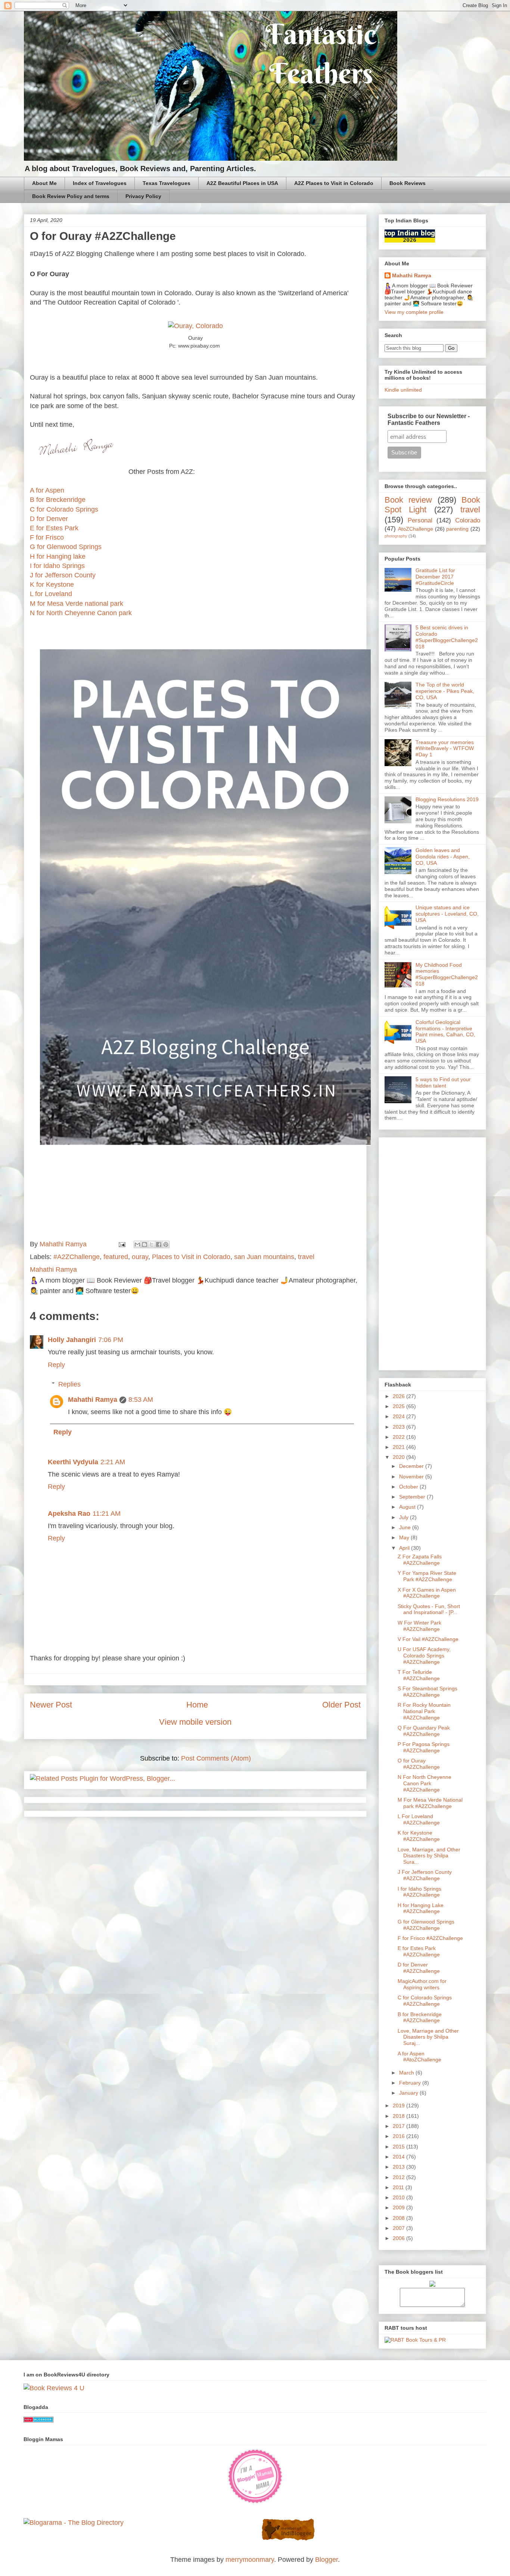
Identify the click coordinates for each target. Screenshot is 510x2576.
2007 (399, 2228)
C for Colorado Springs (64, 509)
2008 (399, 2218)
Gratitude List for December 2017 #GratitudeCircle (435, 577)
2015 (399, 2147)
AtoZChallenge (416, 529)
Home (197, 1705)
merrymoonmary (250, 2560)
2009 (399, 2208)
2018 (399, 2116)
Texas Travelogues (167, 183)
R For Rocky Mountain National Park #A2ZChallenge (424, 1711)
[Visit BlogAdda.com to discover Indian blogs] (38, 2420)
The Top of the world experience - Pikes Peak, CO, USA (445, 691)
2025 (399, 1406)
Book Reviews (408, 183)
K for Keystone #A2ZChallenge (419, 1836)
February (411, 2083)
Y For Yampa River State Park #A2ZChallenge (427, 1576)
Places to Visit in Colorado (191, 1257)
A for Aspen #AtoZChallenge (419, 2057)
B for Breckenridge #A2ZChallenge (420, 2017)
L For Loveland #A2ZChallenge (419, 1819)
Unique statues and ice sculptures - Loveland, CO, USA (447, 914)
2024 (399, 1416)
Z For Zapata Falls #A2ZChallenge (420, 1560)
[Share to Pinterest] (166, 1244)
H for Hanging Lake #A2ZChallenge (421, 1908)
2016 (399, 2136)
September (413, 1497)
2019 (399, 2105)
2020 (399, 1457)
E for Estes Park (54, 528)
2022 (399, 1437)
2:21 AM (113, 1462)
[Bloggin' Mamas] (255, 2502)
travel (306, 1257)
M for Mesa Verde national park (77, 604)
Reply (56, 1365)
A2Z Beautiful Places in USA (242, 183)
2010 (399, 2197)
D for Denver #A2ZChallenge (419, 1968)
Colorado (468, 520)
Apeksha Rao (69, 1514)
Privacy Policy (143, 196)
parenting (457, 529)
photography (396, 536)
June (406, 1527)
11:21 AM (107, 1514)
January (409, 2093)
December (412, 1466)
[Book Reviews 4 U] (54, 2388)
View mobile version (195, 1722)
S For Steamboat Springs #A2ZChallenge (427, 1692)
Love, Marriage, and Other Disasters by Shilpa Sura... (429, 1856)
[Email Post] (121, 1244)
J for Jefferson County (63, 575)
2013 (399, 2167)
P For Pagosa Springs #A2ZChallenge (424, 1747)
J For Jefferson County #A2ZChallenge (425, 1875)
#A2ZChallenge (77, 1257)
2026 (399, 1396)
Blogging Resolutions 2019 (447, 799)
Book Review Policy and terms (71, 196)
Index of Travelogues (100, 183)
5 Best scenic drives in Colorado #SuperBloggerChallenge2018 (447, 637)
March (407, 2073)
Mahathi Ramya (93, 1400)
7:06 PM (111, 1340)
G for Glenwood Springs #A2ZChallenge (426, 1925)
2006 (399, 2238)
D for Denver (49, 519)
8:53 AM (141, 1400)
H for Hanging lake (58, 556)
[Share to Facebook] (159, 1244)
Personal (420, 520)
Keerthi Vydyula (73, 1462)
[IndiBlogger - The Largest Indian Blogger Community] (288, 2539)
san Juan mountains (264, 1257)
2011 (399, 2187)
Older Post (341, 1705)
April (405, 1548)
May (405, 1537)
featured (116, 1257)
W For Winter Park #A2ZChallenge (419, 1626)
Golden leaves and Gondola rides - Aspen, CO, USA (443, 857)
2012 (399, 2177)
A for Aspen (47, 490)
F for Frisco (47, 537)
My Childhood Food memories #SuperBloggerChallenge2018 (447, 974)
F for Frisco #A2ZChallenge (430, 1938)
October (409, 1487)
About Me (44, 183)
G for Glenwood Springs (66, 547)
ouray (140, 1257)
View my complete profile (414, 312)
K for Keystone (52, 584)
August (408, 1507)
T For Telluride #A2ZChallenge (419, 1675)
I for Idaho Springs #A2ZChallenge (419, 1892)
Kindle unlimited (403, 390)
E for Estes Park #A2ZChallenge (419, 1951)
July (405, 1517)
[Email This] (137, 1244)
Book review (408, 500)
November (412, 1477)
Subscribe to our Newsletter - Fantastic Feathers (429, 419)
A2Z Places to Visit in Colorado (334, 183)
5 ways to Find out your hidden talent (443, 1082)
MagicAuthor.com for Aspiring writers (422, 1984)
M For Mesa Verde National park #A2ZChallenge (430, 1803)
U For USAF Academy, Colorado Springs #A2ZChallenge (424, 1656)
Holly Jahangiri (72, 1340)
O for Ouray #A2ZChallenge (419, 1764)
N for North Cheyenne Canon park (81, 613)
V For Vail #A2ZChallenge (428, 1639)
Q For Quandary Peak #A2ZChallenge (424, 1731)
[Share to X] (152, 1244)
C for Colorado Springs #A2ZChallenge (425, 2001)
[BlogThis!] (144, 1244)
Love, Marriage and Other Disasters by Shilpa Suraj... (428, 2037)
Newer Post (51, 1705)
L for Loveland (51, 594)
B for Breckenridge (58, 500)
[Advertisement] (432, 1252)
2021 (399, 1447)
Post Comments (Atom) (216, 1758)
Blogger (326, 2560)
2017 (399, 2126)
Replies (69, 1384)
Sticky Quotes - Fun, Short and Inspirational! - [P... (429, 1609)
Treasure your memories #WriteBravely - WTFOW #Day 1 (445, 749)
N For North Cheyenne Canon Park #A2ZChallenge (425, 1783)
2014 (399, 2157)
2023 (399, 1427)
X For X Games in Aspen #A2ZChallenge (427, 1593)
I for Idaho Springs (57, 566)
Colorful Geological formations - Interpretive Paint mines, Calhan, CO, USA (445, 1031)
